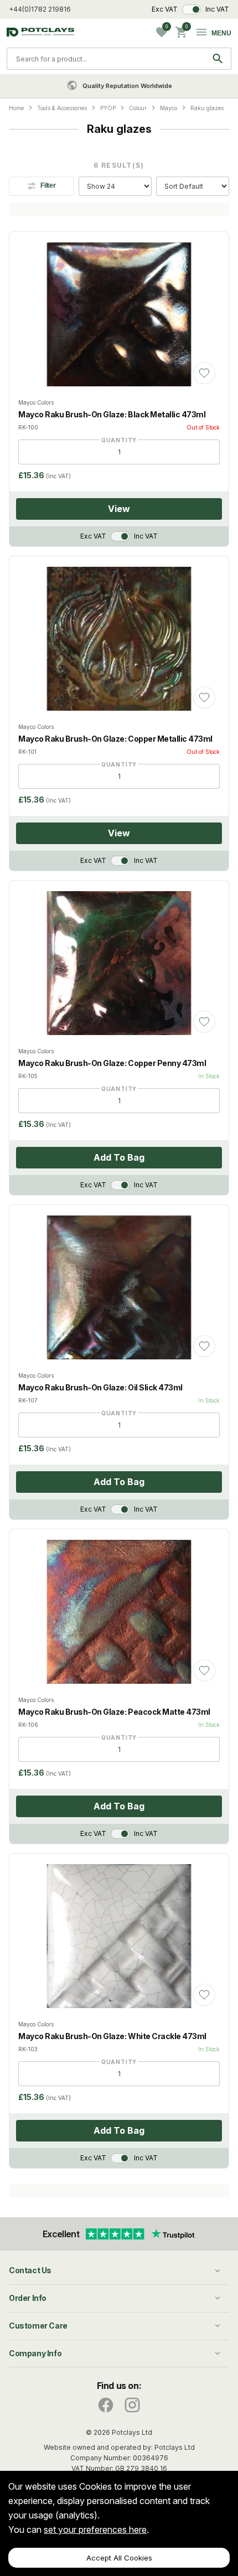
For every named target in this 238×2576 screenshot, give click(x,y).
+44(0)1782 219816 (40, 9)
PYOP (108, 108)
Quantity (119, 440)
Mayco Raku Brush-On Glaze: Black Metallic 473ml (112, 414)
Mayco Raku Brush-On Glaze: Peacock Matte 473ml (114, 1712)
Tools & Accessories (62, 108)
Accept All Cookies (119, 2558)
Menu (221, 33)
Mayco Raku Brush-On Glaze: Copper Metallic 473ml (115, 739)
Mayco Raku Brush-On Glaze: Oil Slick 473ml (100, 1387)
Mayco (169, 108)
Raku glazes (207, 108)
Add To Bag (119, 1157)
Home (16, 108)
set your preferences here (95, 2530)
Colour (138, 108)
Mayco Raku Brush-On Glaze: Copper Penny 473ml (112, 1063)
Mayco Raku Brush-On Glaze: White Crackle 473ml (112, 2036)
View (119, 509)
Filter (48, 185)
